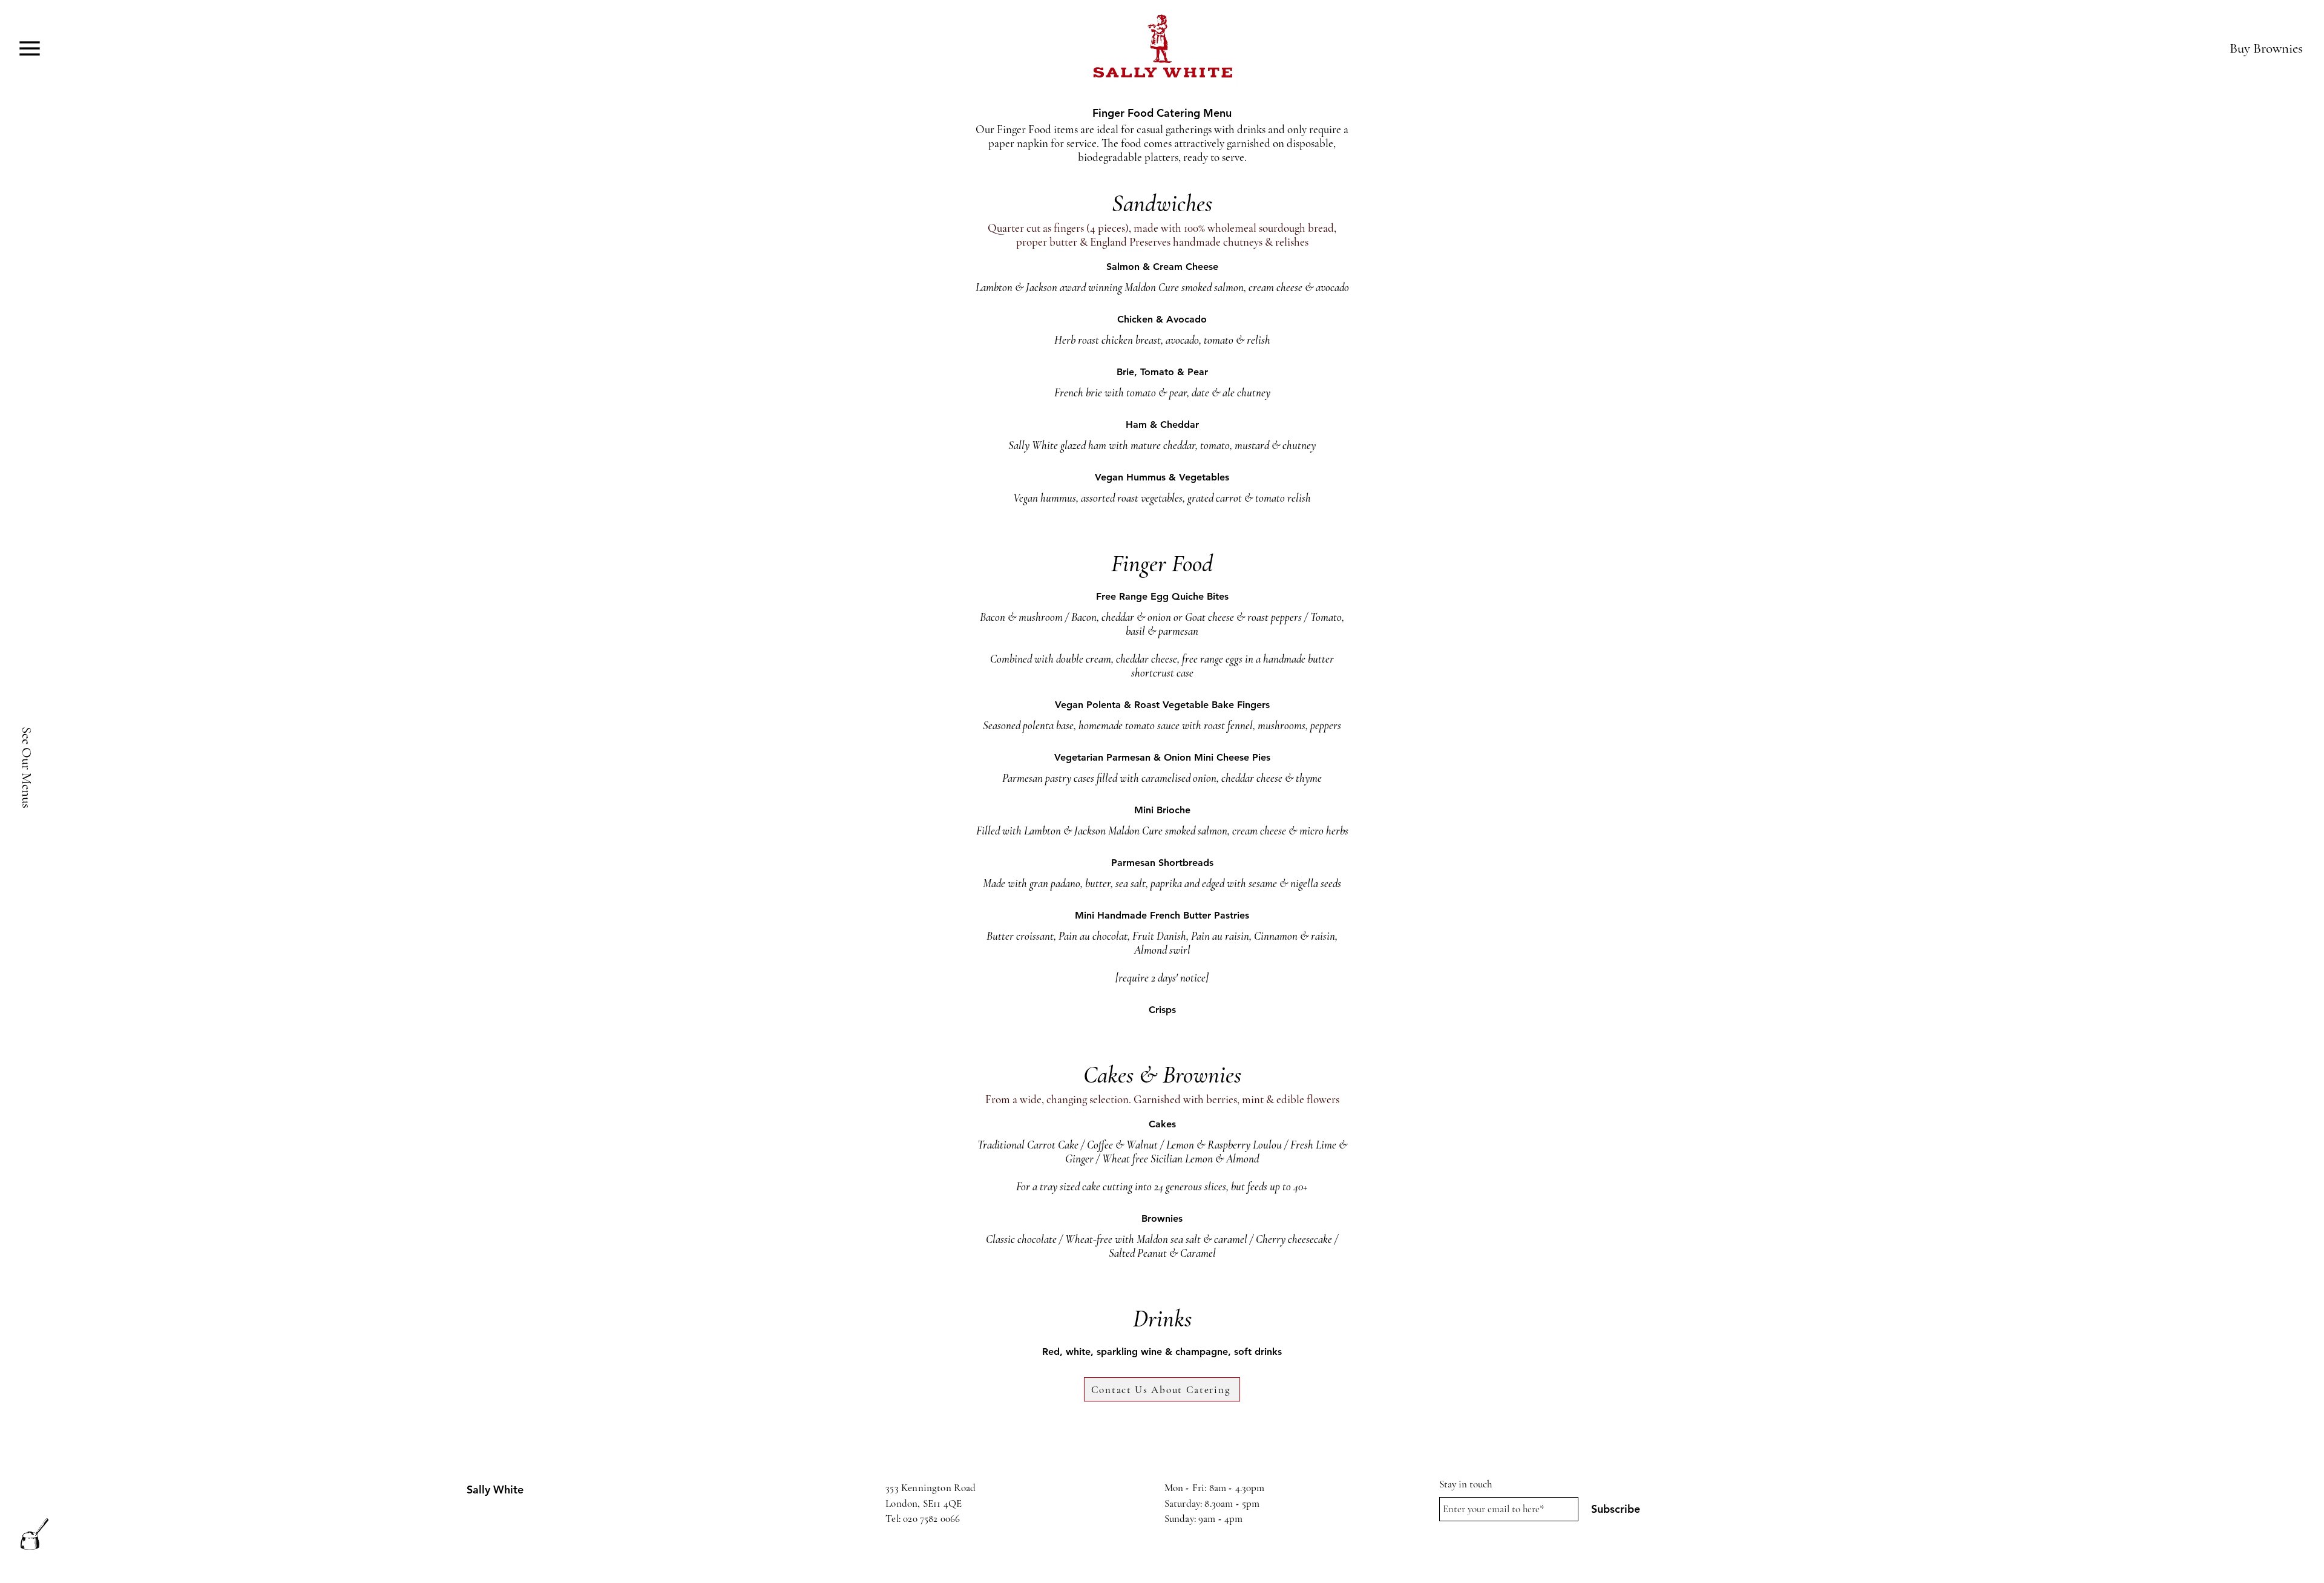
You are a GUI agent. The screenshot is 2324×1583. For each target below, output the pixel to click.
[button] (29, 48)
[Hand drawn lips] (1162, 48)
